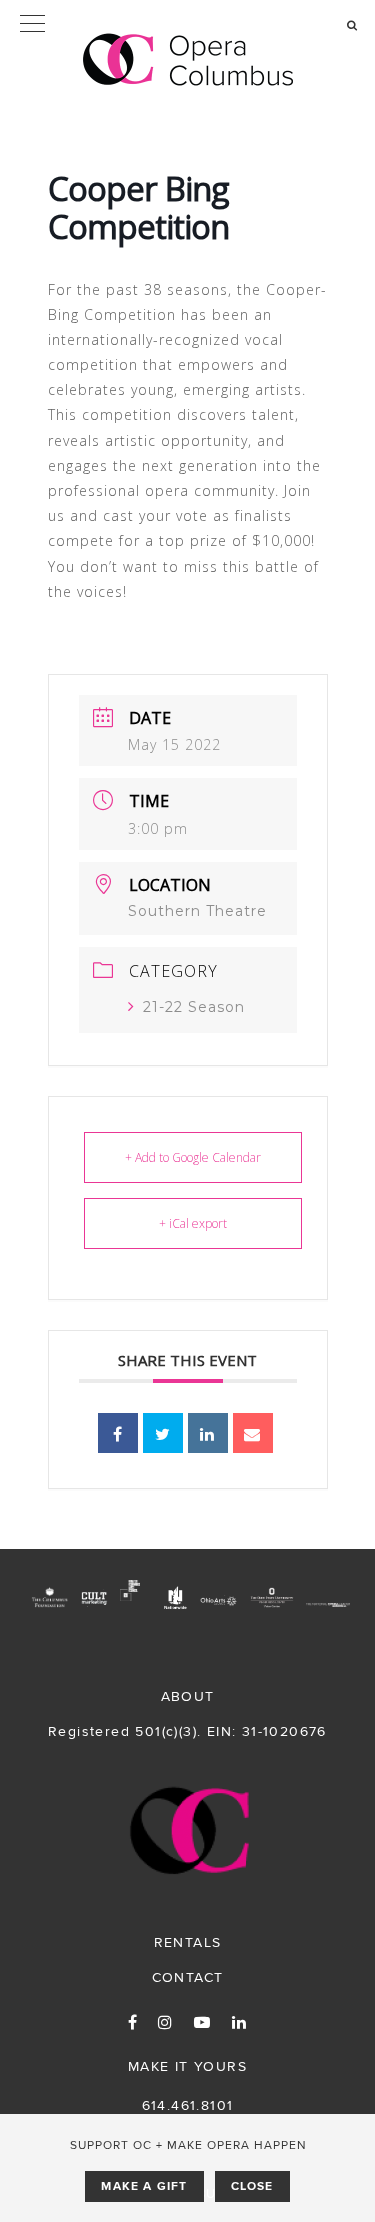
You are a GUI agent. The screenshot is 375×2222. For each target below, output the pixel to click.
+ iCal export (193, 1223)
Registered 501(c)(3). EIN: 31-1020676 (187, 1731)
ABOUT (188, 1696)
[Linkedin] (208, 1433)
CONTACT (188, 1977)
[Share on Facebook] (118, 1433)
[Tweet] (163, 1433)
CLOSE (252, 2186)
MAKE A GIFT (144, 2186)
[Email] (253, 1433)
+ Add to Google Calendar (193, 1157)
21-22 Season (194, 1007)
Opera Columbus (188, 60)
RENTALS (188, 1942)
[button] (187, 25)
